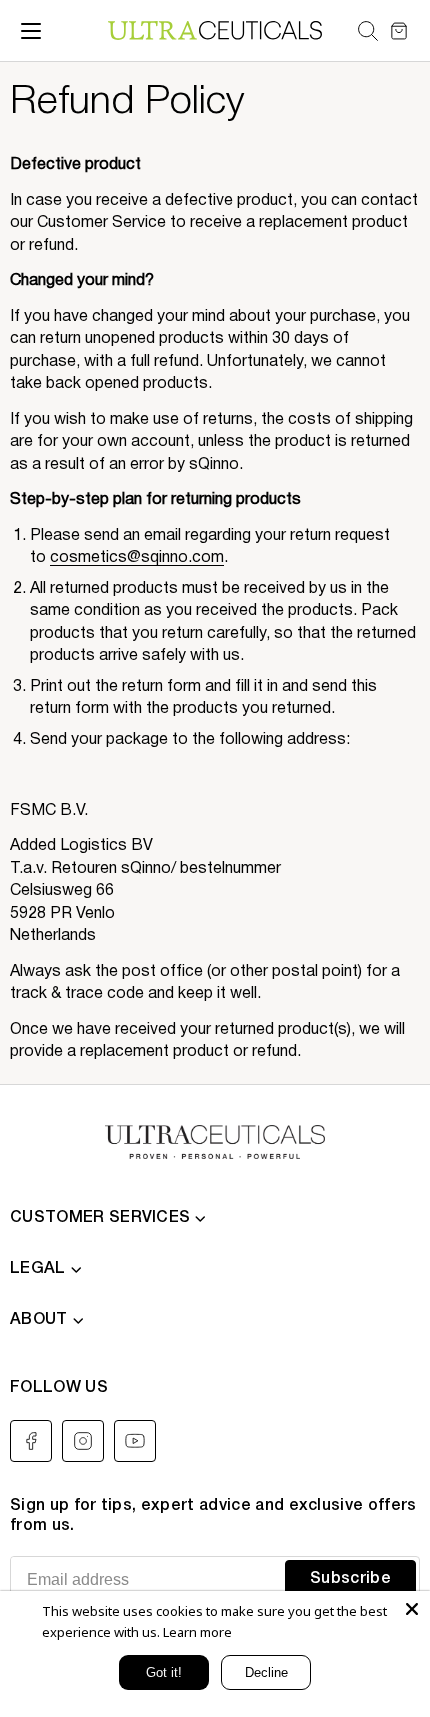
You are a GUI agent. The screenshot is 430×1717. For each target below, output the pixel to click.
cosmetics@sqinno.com (137, 558)
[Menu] (31, 31)
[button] (367, 30)
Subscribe (350, 1579)
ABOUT (39, 1320)
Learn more (197, 1632)
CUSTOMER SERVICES (100, 1218)
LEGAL (38, 1269)
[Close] (412, 1609)
